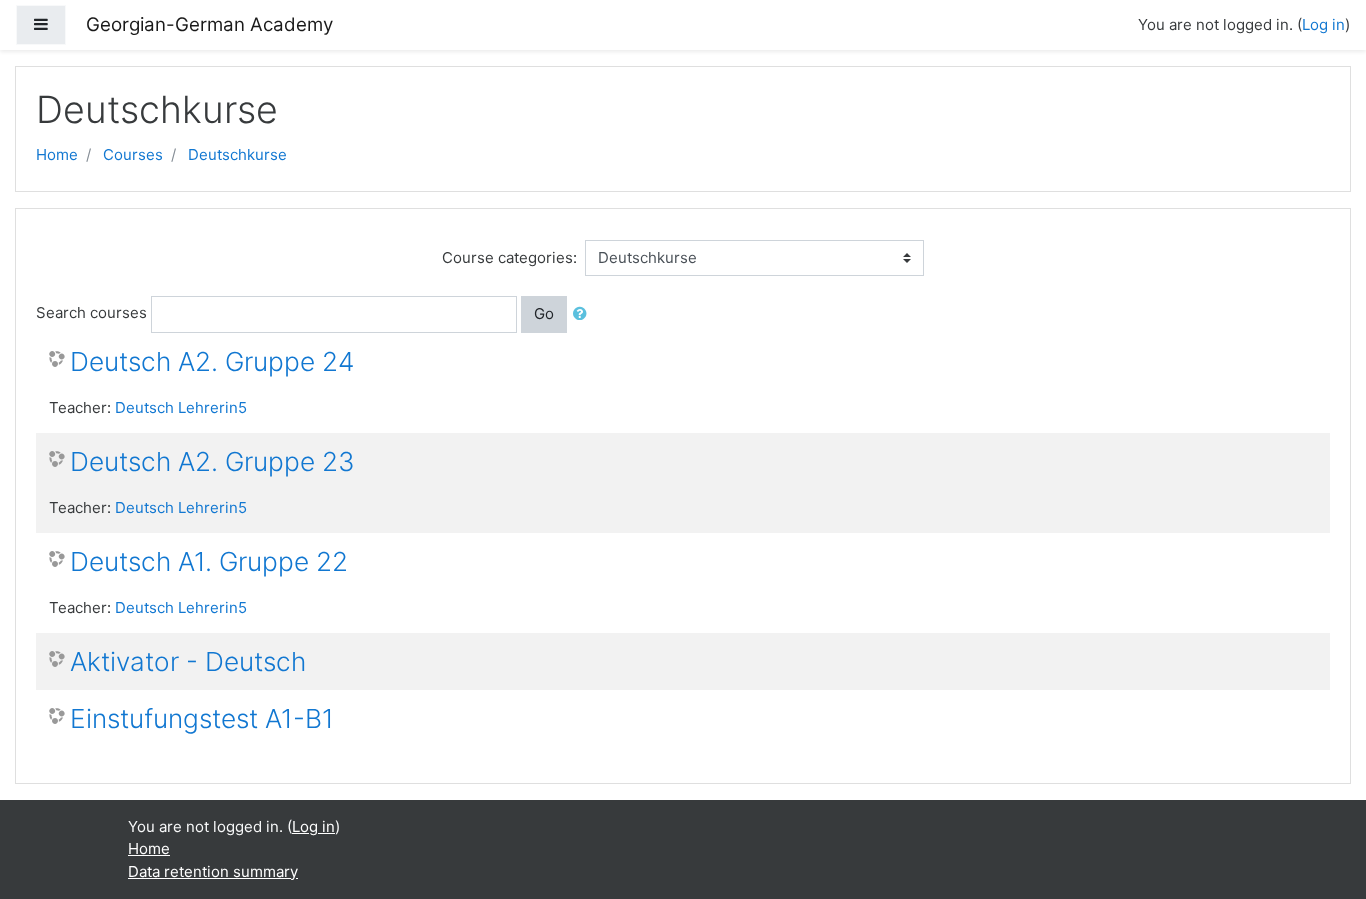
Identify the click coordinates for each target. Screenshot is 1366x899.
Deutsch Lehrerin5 (181, 407)
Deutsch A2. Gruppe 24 (212, 361)
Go (544, 313)
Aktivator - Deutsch (188, 661)
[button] (584, 314)
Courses (133, 154)
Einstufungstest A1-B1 (202, 718)
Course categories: (509, 257)
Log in (1323, 24)
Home (57, 154)
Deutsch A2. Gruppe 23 (212, 461)
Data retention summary (213, 871)
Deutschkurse (237, 154)
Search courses (91, 312)
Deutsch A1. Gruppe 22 (209, 561)
